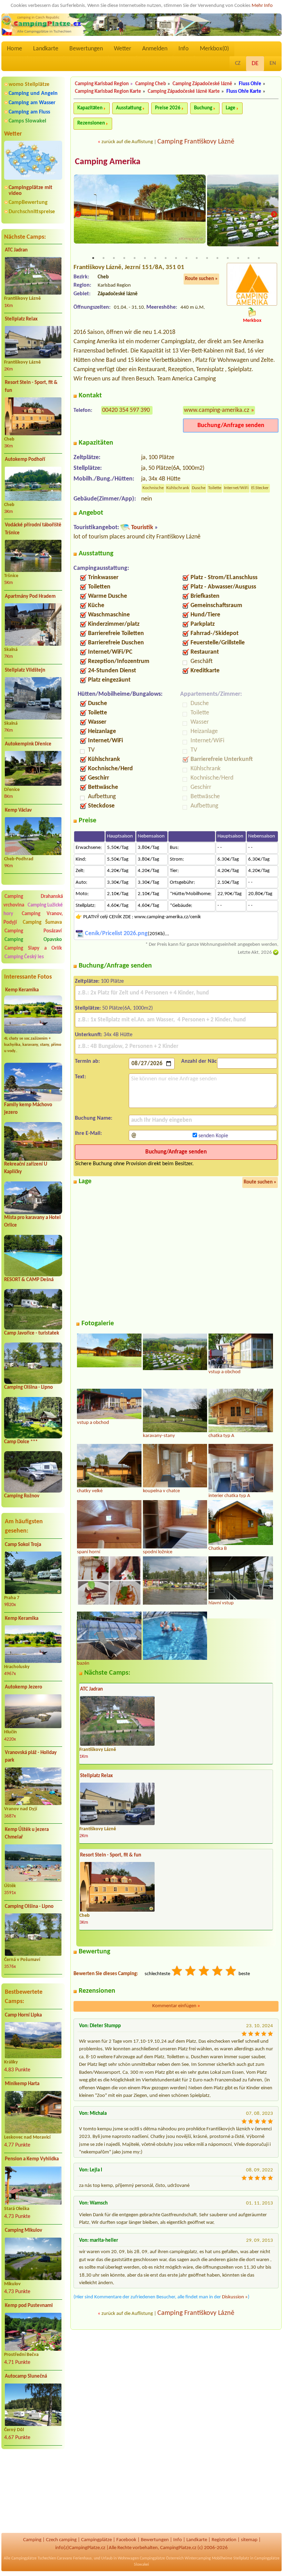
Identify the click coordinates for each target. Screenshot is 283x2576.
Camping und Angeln (33, 93)
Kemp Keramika (22, 990)
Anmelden (155, 49)
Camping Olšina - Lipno (28, 1388)
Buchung (203, 108)
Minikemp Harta (22, 2084)
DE (255, 64)
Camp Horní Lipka (23, 2015)
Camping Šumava (42, 923)
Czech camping (61, 2540)
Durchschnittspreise (32, 212)
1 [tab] (93, 258)
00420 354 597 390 (126, 410)
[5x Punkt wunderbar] (231, 1972)
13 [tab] (217, 258)
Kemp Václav (18, 810)
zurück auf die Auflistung (127, 142)
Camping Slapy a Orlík (33, 948)
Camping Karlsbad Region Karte (108, 92)
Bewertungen (86, 49)
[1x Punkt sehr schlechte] (177, 1972)
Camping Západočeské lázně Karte (184, 92)
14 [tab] (228, 258)
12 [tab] (207, 258)
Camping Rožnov (22, 1496)
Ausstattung (129, 108)
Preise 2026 (168, 108)
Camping (32, 2540)
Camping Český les (24, 957)
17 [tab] (259, 258)
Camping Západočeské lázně (202, 84)
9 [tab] (176, 258)
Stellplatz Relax (21, 319)
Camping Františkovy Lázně (196, 142)
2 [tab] (104, 258)
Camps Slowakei (27, 121)
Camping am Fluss (29, 112)
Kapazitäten (90, 108)
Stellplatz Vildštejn (25, 670)
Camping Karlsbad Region (102, 84)
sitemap (249, 2540)
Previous (78, 214)
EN (273, 63)
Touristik (142, 528)
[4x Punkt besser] (218, 1972)
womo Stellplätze (29, 85)
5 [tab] (135, 258)
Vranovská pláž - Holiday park (31, 1757)
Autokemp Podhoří (25, 460)
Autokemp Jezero (23, 1687)
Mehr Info (262, 6)
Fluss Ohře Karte (244, 92)
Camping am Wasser (32, 103)
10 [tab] (186, 258)
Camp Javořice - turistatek (32, 1333)
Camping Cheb (151, 84)
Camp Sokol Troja (23, 1545)
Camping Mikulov (23, 2231)
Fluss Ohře (250, 84)
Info (184, 49)
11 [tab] (197, 258)
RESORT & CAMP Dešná (29, 1280)
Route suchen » (201, 279)
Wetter (123, 49)
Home (14, 49)
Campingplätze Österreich (162, 2558)
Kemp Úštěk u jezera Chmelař (27, 1834)
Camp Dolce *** (21, 1442)
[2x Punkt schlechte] (191, 1972)
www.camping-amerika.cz (217, 410)
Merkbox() (214, 49)
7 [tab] (155, 258)
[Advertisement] (33, 2491)
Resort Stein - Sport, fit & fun (31, 387)
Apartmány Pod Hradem (30, 597)
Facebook (126, 2540)
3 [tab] (114, 258)
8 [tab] (166, 258)
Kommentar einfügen (176, 2006)
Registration (224, 2540)
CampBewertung (28, 202)
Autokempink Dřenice (28, 744)
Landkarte (46, 49)
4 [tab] (124, 258)
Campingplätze (96, 2540)
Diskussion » (235, 2297)
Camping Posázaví (33, 931)
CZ (238, 63)
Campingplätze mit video (31, 191)
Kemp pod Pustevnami (29, 2306)
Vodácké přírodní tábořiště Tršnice (33, 529)
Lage (231, 108)
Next (274, 214)
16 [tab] (248, 258)
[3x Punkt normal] (204, 1972)
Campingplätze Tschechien (34, 2558)
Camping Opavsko (33, 940)
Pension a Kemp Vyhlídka (32, 2159)
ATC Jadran (16, 250)
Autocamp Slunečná (26, 2376)
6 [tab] (145, 258)
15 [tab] (238, 258)
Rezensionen (91, 123)
